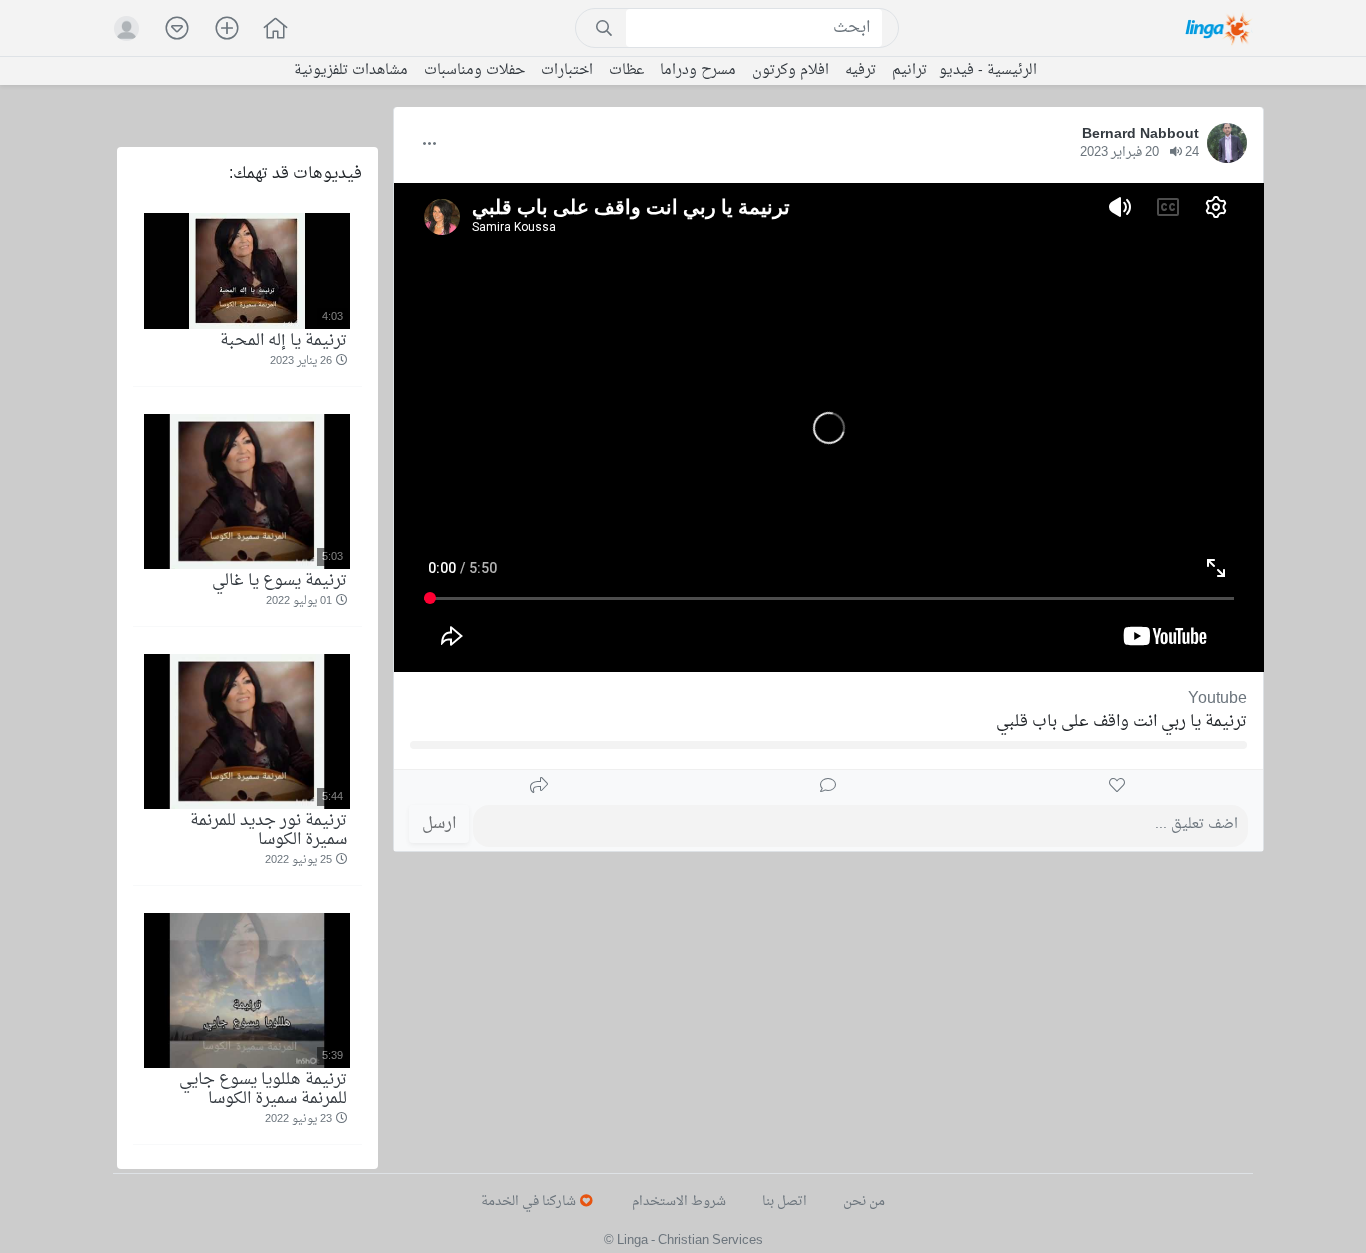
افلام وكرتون (790, 71)
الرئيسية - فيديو (988, 71)
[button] (265, 30)
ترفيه (860, 71)
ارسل (439, 824)
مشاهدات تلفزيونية (351, 71)
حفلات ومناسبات (474, 71)
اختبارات (567, 71)
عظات (626, 71)
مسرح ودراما (698, 71)
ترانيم (909, 71)
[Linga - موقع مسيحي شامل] (1219, 28)
